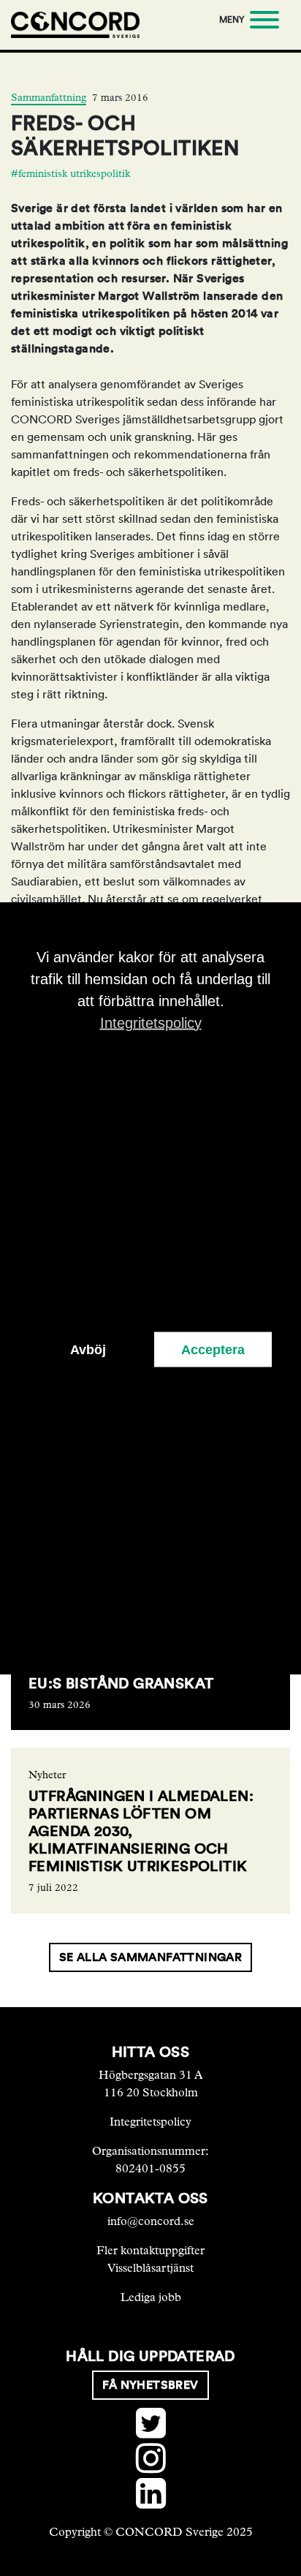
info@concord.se (151, 2221)
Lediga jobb (151, 2297)
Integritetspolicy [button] (151, 1022)
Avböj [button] (88, 1349)
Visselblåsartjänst (150, 2268)
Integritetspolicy (150, 2122)
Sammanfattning (49, 98)
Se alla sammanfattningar (151, 1957)
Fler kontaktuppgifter (150, 2250)
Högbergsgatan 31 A (151, 2075)
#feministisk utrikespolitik (71, 174)
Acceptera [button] (213, 1349)
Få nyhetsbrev (150, 2385)
